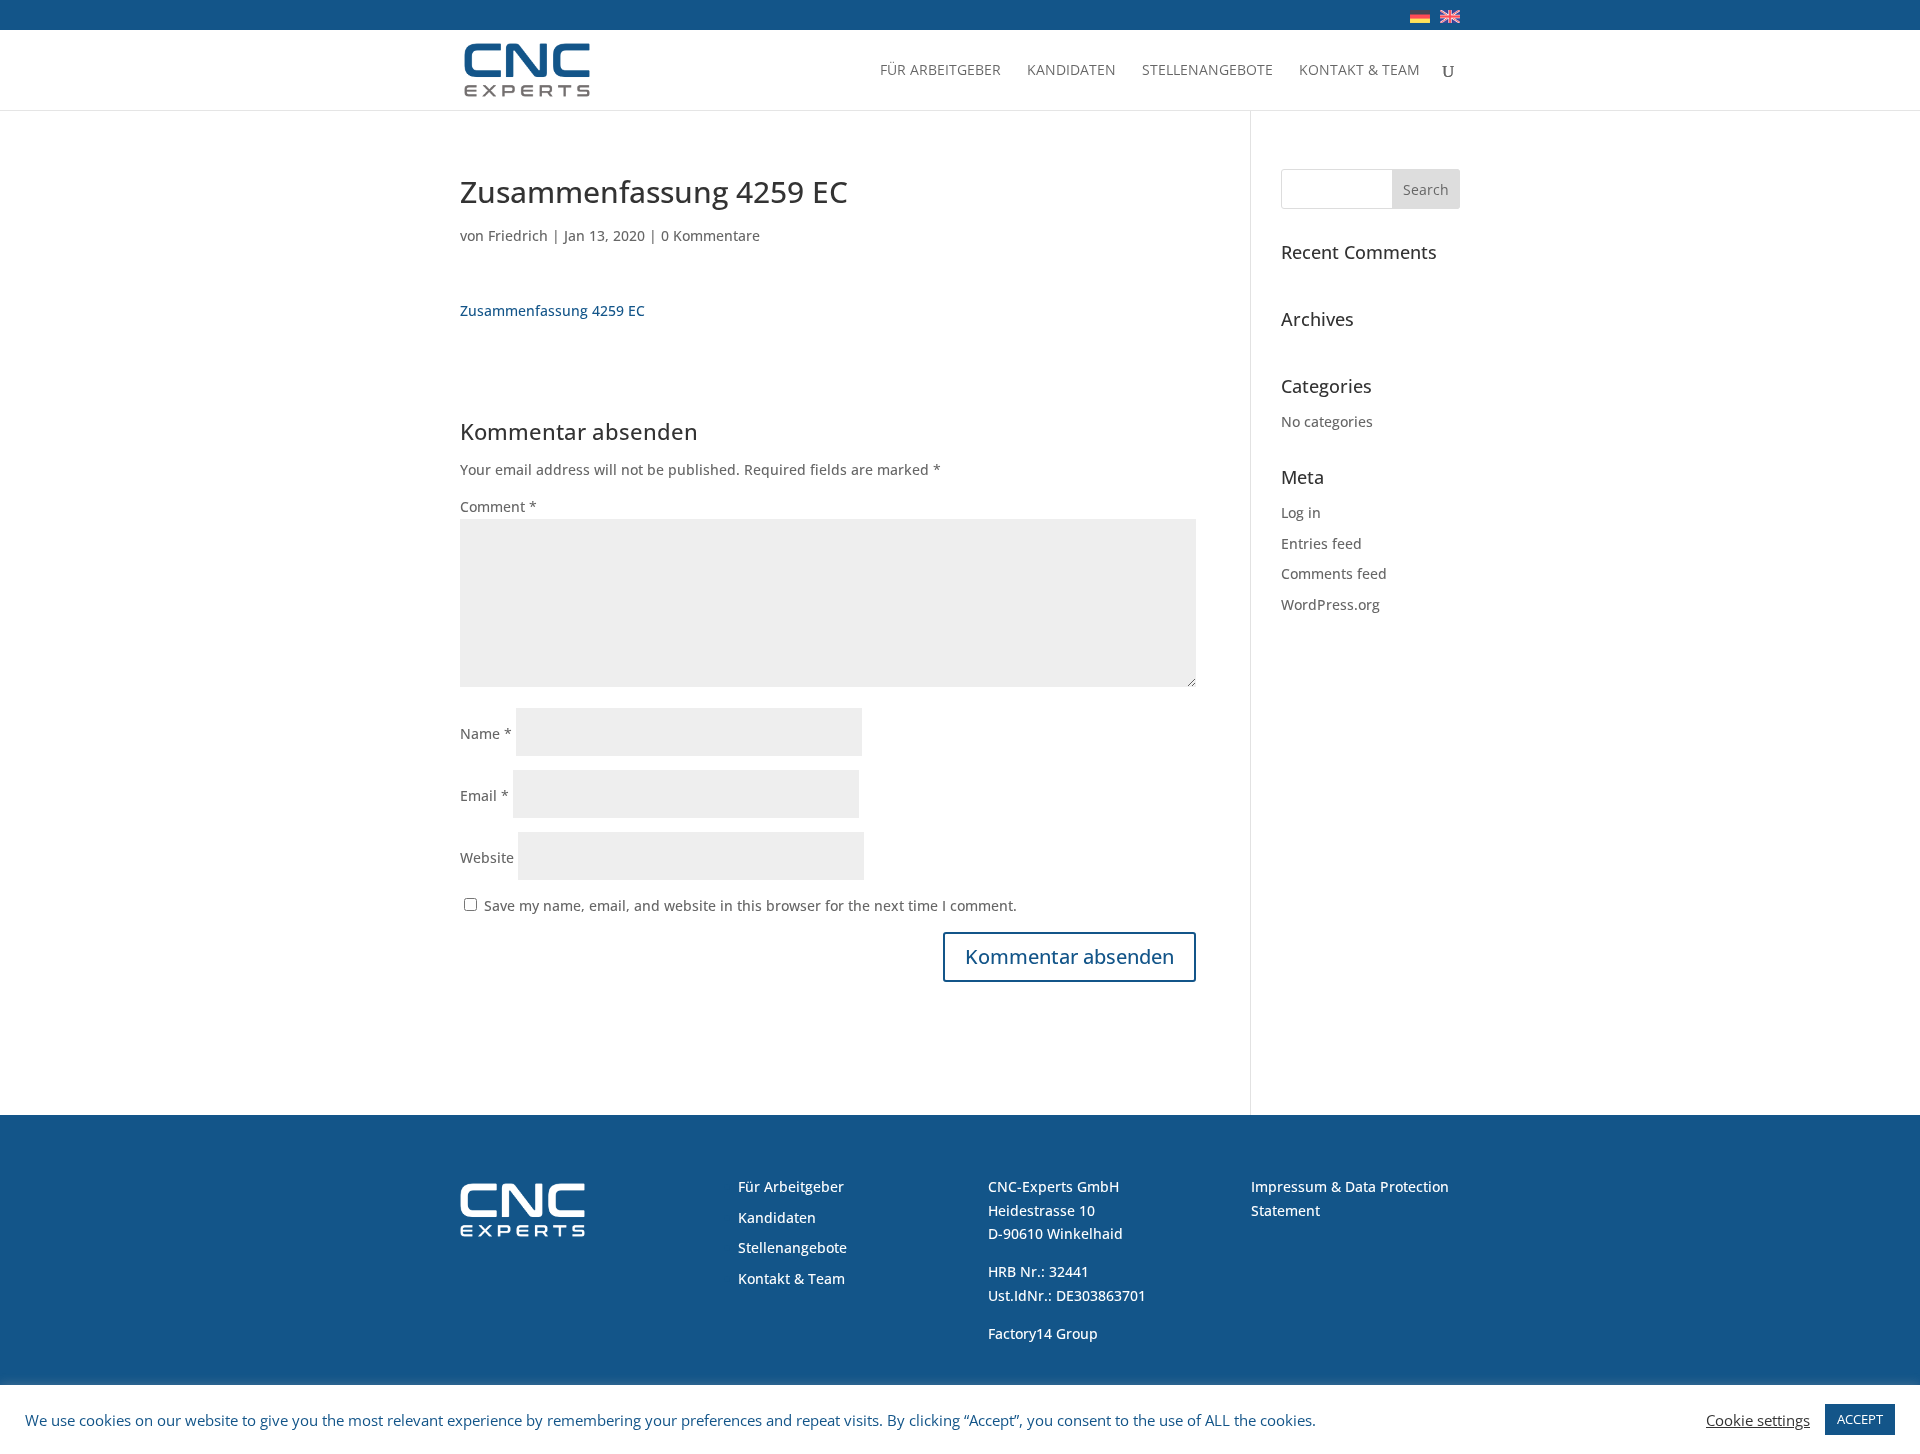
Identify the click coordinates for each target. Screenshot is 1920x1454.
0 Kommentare (710, 235)
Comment (498, 506)
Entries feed (1321, 543)
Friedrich (518, 235)
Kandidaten (1071, 71)
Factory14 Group (1043, 1333)
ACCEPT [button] (1860, 1419)
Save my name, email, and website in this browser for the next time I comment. (750, 905)
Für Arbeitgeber (940, 71)
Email (484, 795)
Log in (1301, 512)
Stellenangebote (1207, 71)
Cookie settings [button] (1758, 1420)
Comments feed (1334, 573)
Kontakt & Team (1359, 71)
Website (487, 857)
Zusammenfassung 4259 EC (552, 310)
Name (486, 733)
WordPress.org (1330, 604)
